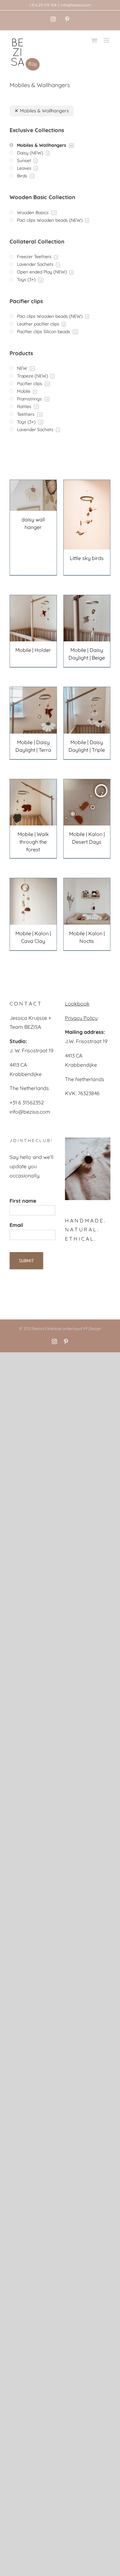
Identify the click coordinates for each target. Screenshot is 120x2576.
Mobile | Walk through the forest (33, 842)
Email (16, 1225)
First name (23, 1201)
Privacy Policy (81, 1018)
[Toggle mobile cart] (94, 40)
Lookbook (77, 1004)
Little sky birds (87, 558)
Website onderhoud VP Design (74, 1329)
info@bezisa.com (76, 5)
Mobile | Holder (33, 650)
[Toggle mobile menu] (107, 40)
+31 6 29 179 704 (43, 5)
